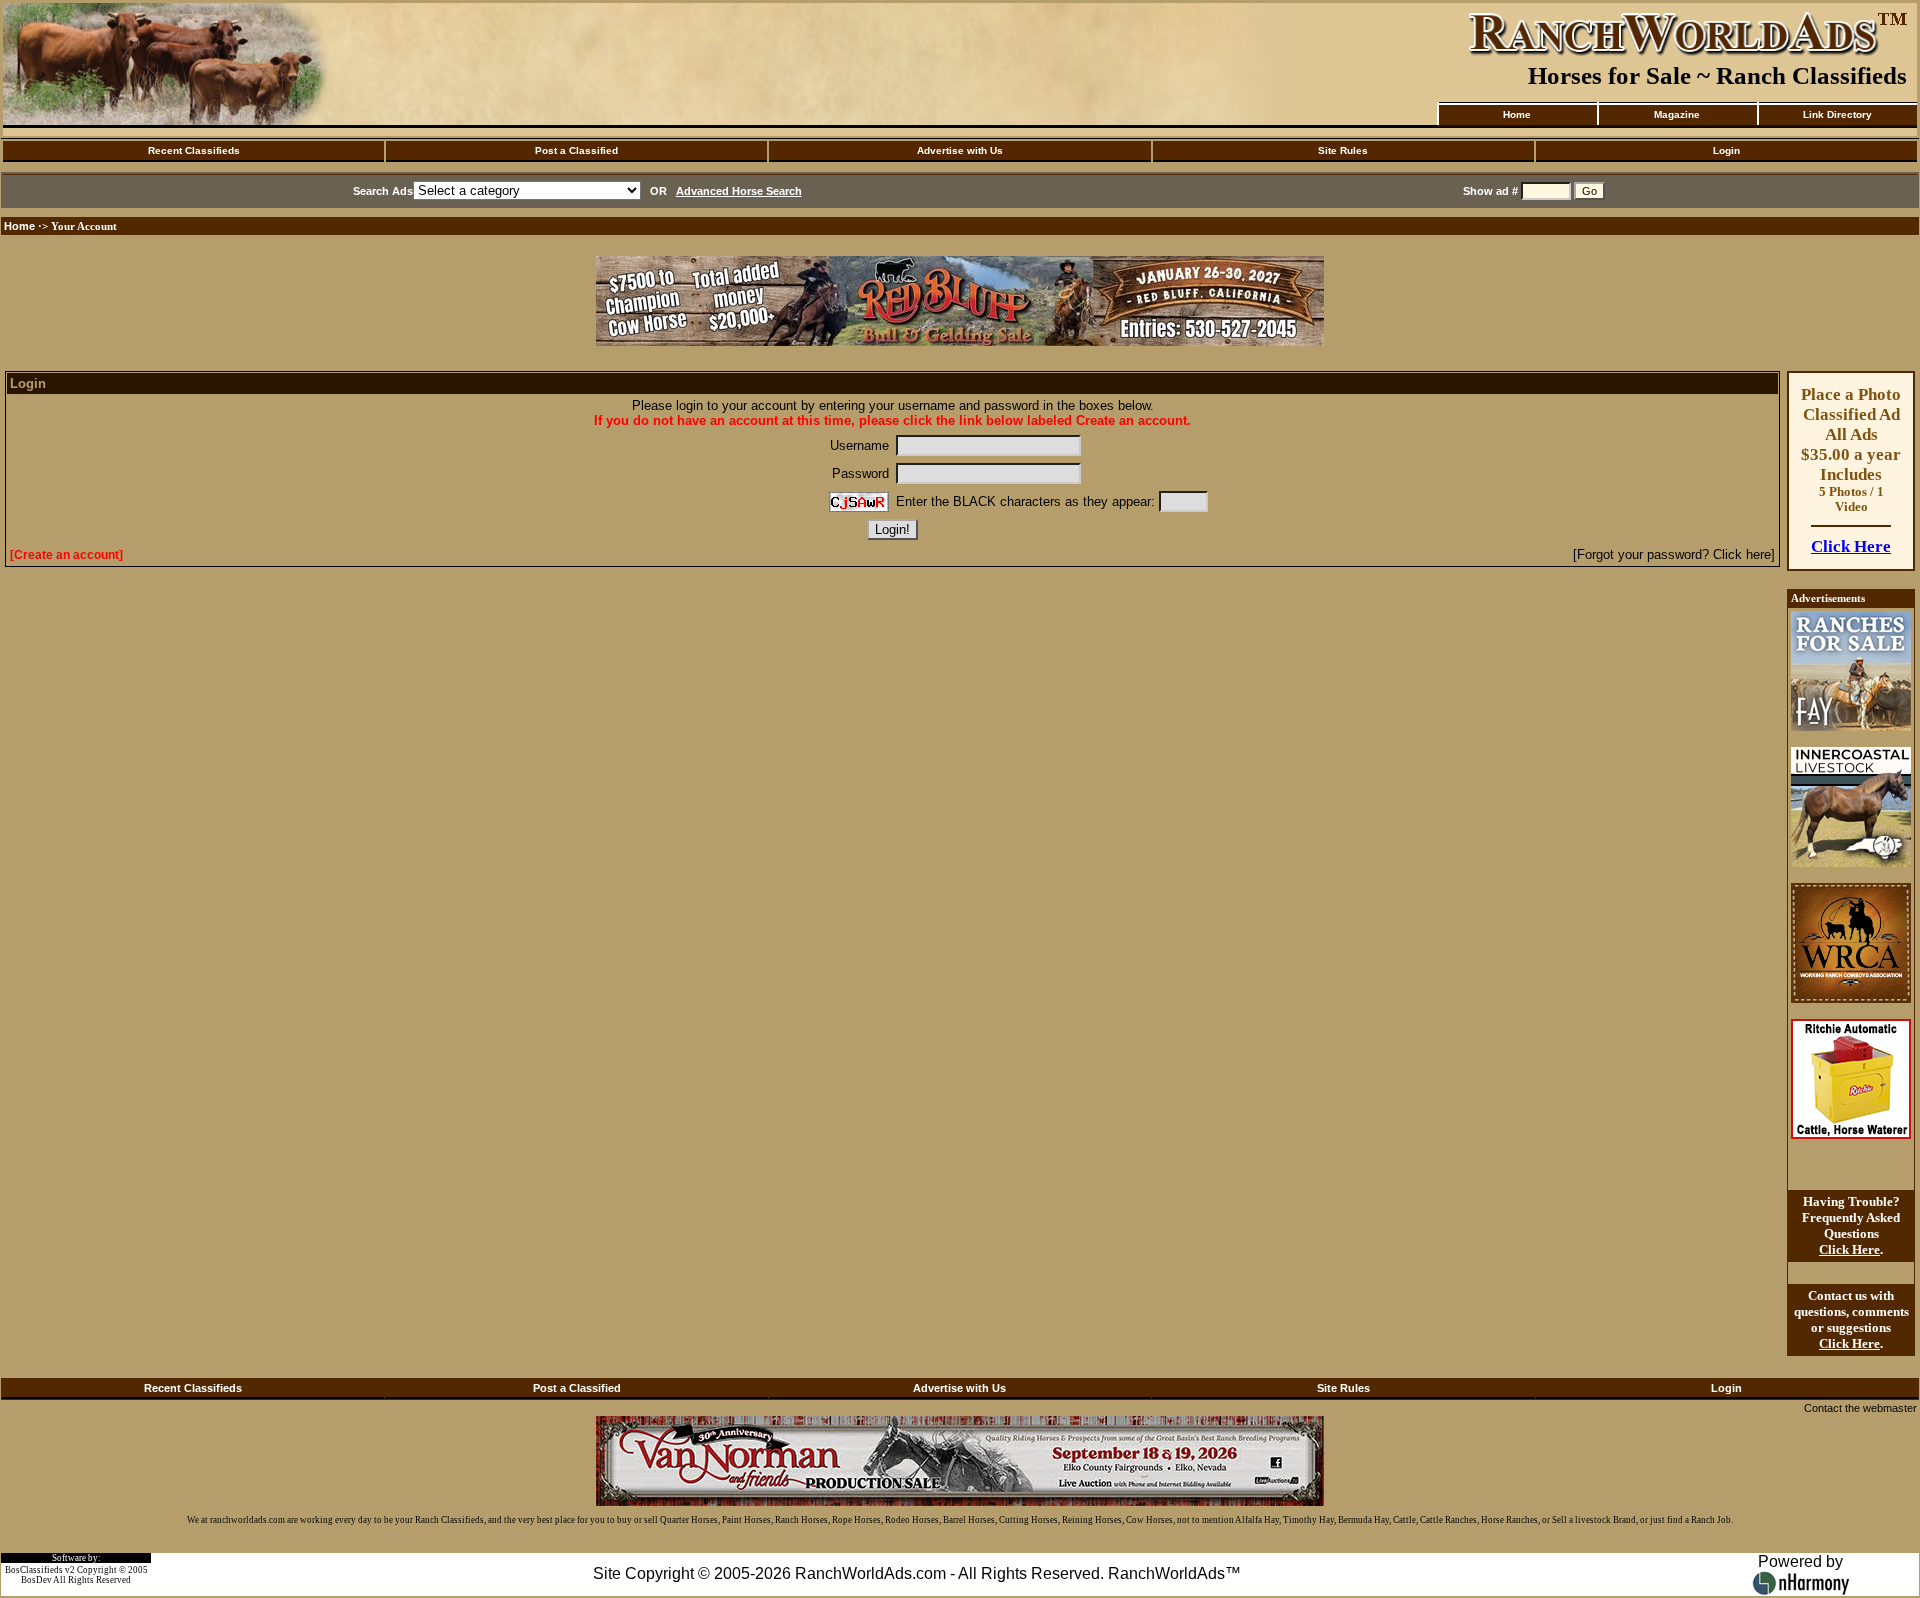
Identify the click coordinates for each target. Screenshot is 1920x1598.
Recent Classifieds (194, 150)
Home (1517, 114)
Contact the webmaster (1860, 1408)
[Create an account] (66, 555)
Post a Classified (576, 150)
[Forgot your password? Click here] (1674, 554)
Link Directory (1837, 114)
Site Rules (1343, 150)
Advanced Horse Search (739, 191)
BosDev (36, 1580)
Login (1726, 150)
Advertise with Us (960, 150)
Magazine (1677, 114)
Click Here (1851, 546)
